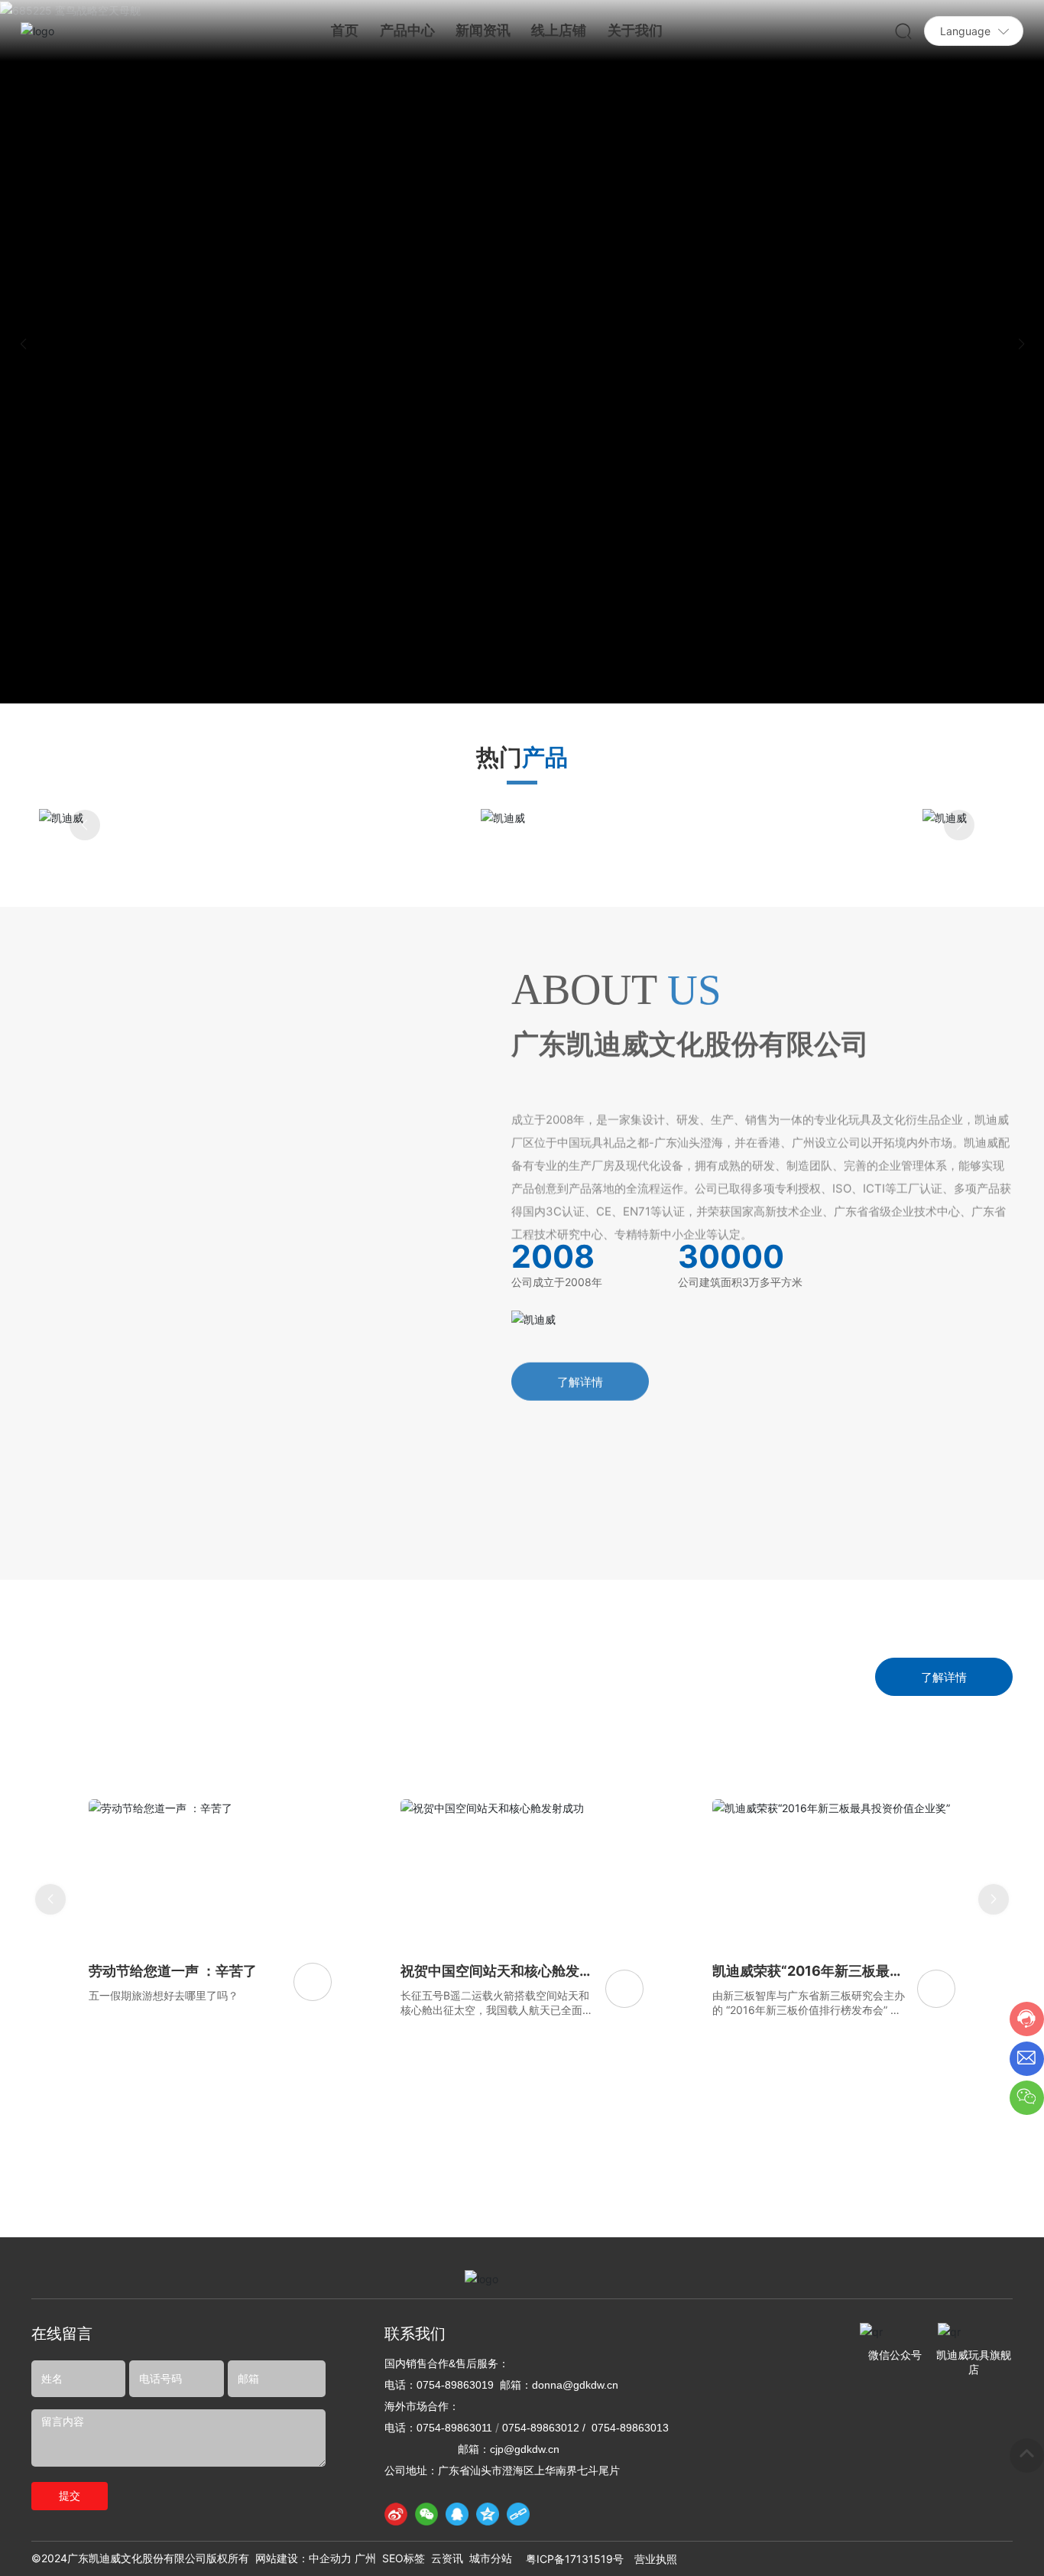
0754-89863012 (541, 2548)
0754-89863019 (455, 2506)
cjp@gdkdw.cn (525, 2570)
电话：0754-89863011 (438, 2548)
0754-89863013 (630, 2548)
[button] (1021, 344)
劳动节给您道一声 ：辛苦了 (173, 2092)
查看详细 (522, 936)
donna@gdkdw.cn (575, 2506)
